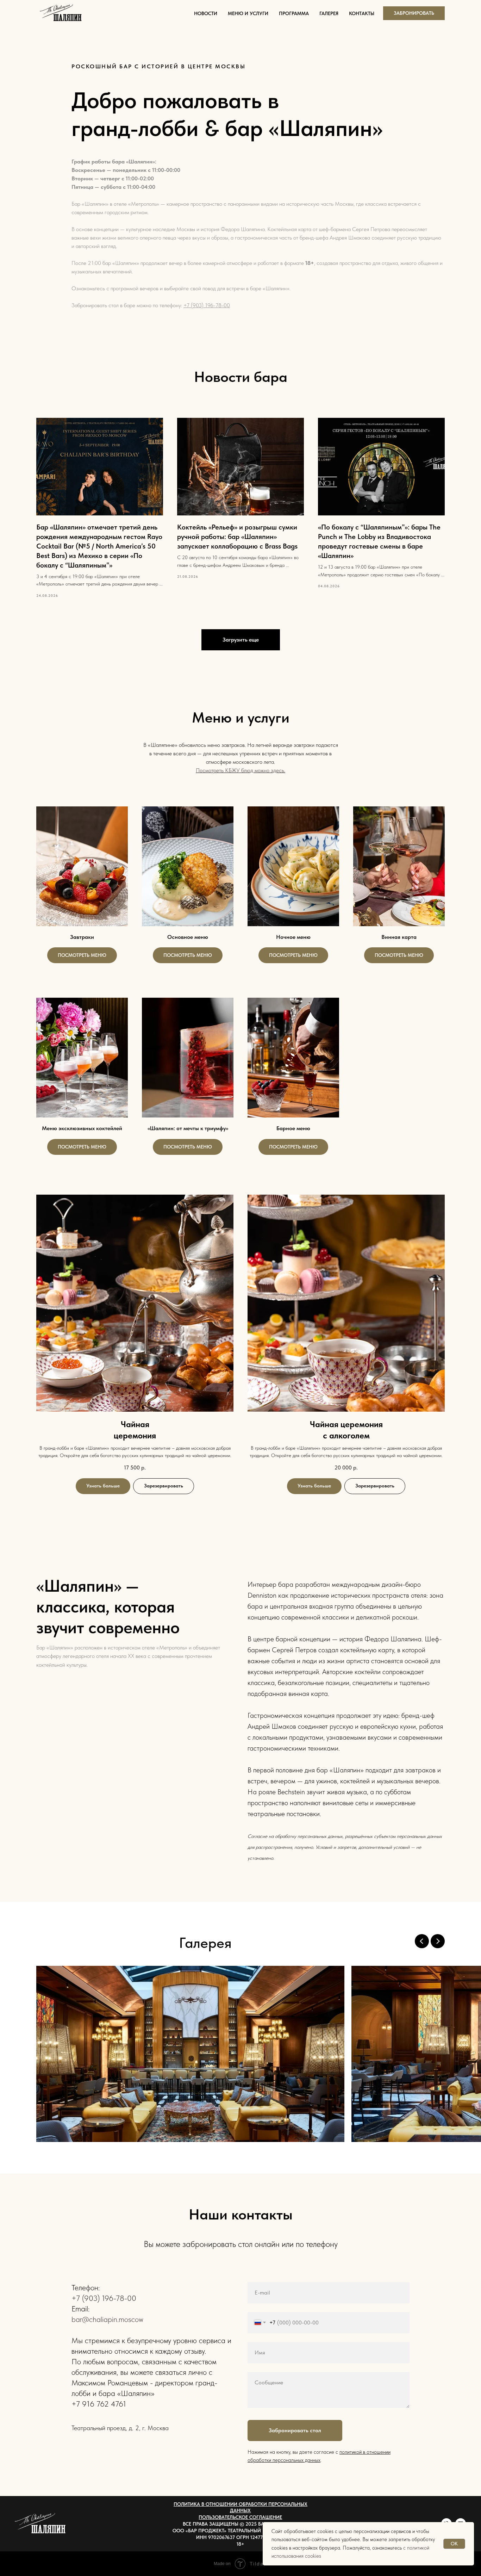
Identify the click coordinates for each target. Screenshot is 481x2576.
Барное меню (293, 1128)
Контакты (362, 13)
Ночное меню (293, 937)
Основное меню (188, 937)
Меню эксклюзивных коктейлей (82, 1128)
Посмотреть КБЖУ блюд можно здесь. (241, 770)
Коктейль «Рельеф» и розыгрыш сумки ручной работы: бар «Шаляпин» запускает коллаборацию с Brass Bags (237, 537)
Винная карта (399, 937)
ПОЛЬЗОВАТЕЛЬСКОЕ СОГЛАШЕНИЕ (240, 2517)
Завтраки (82, 937)
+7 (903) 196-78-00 (207, 305)
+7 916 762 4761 (99, 2404)
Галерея (329, 13)
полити (347, 2452)
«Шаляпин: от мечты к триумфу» (188, 1128)
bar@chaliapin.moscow (107, 2319)
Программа (294, 13)
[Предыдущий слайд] (422, 1941)
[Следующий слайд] (438, 1941)
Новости (206, 13)
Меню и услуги (248, 13)
